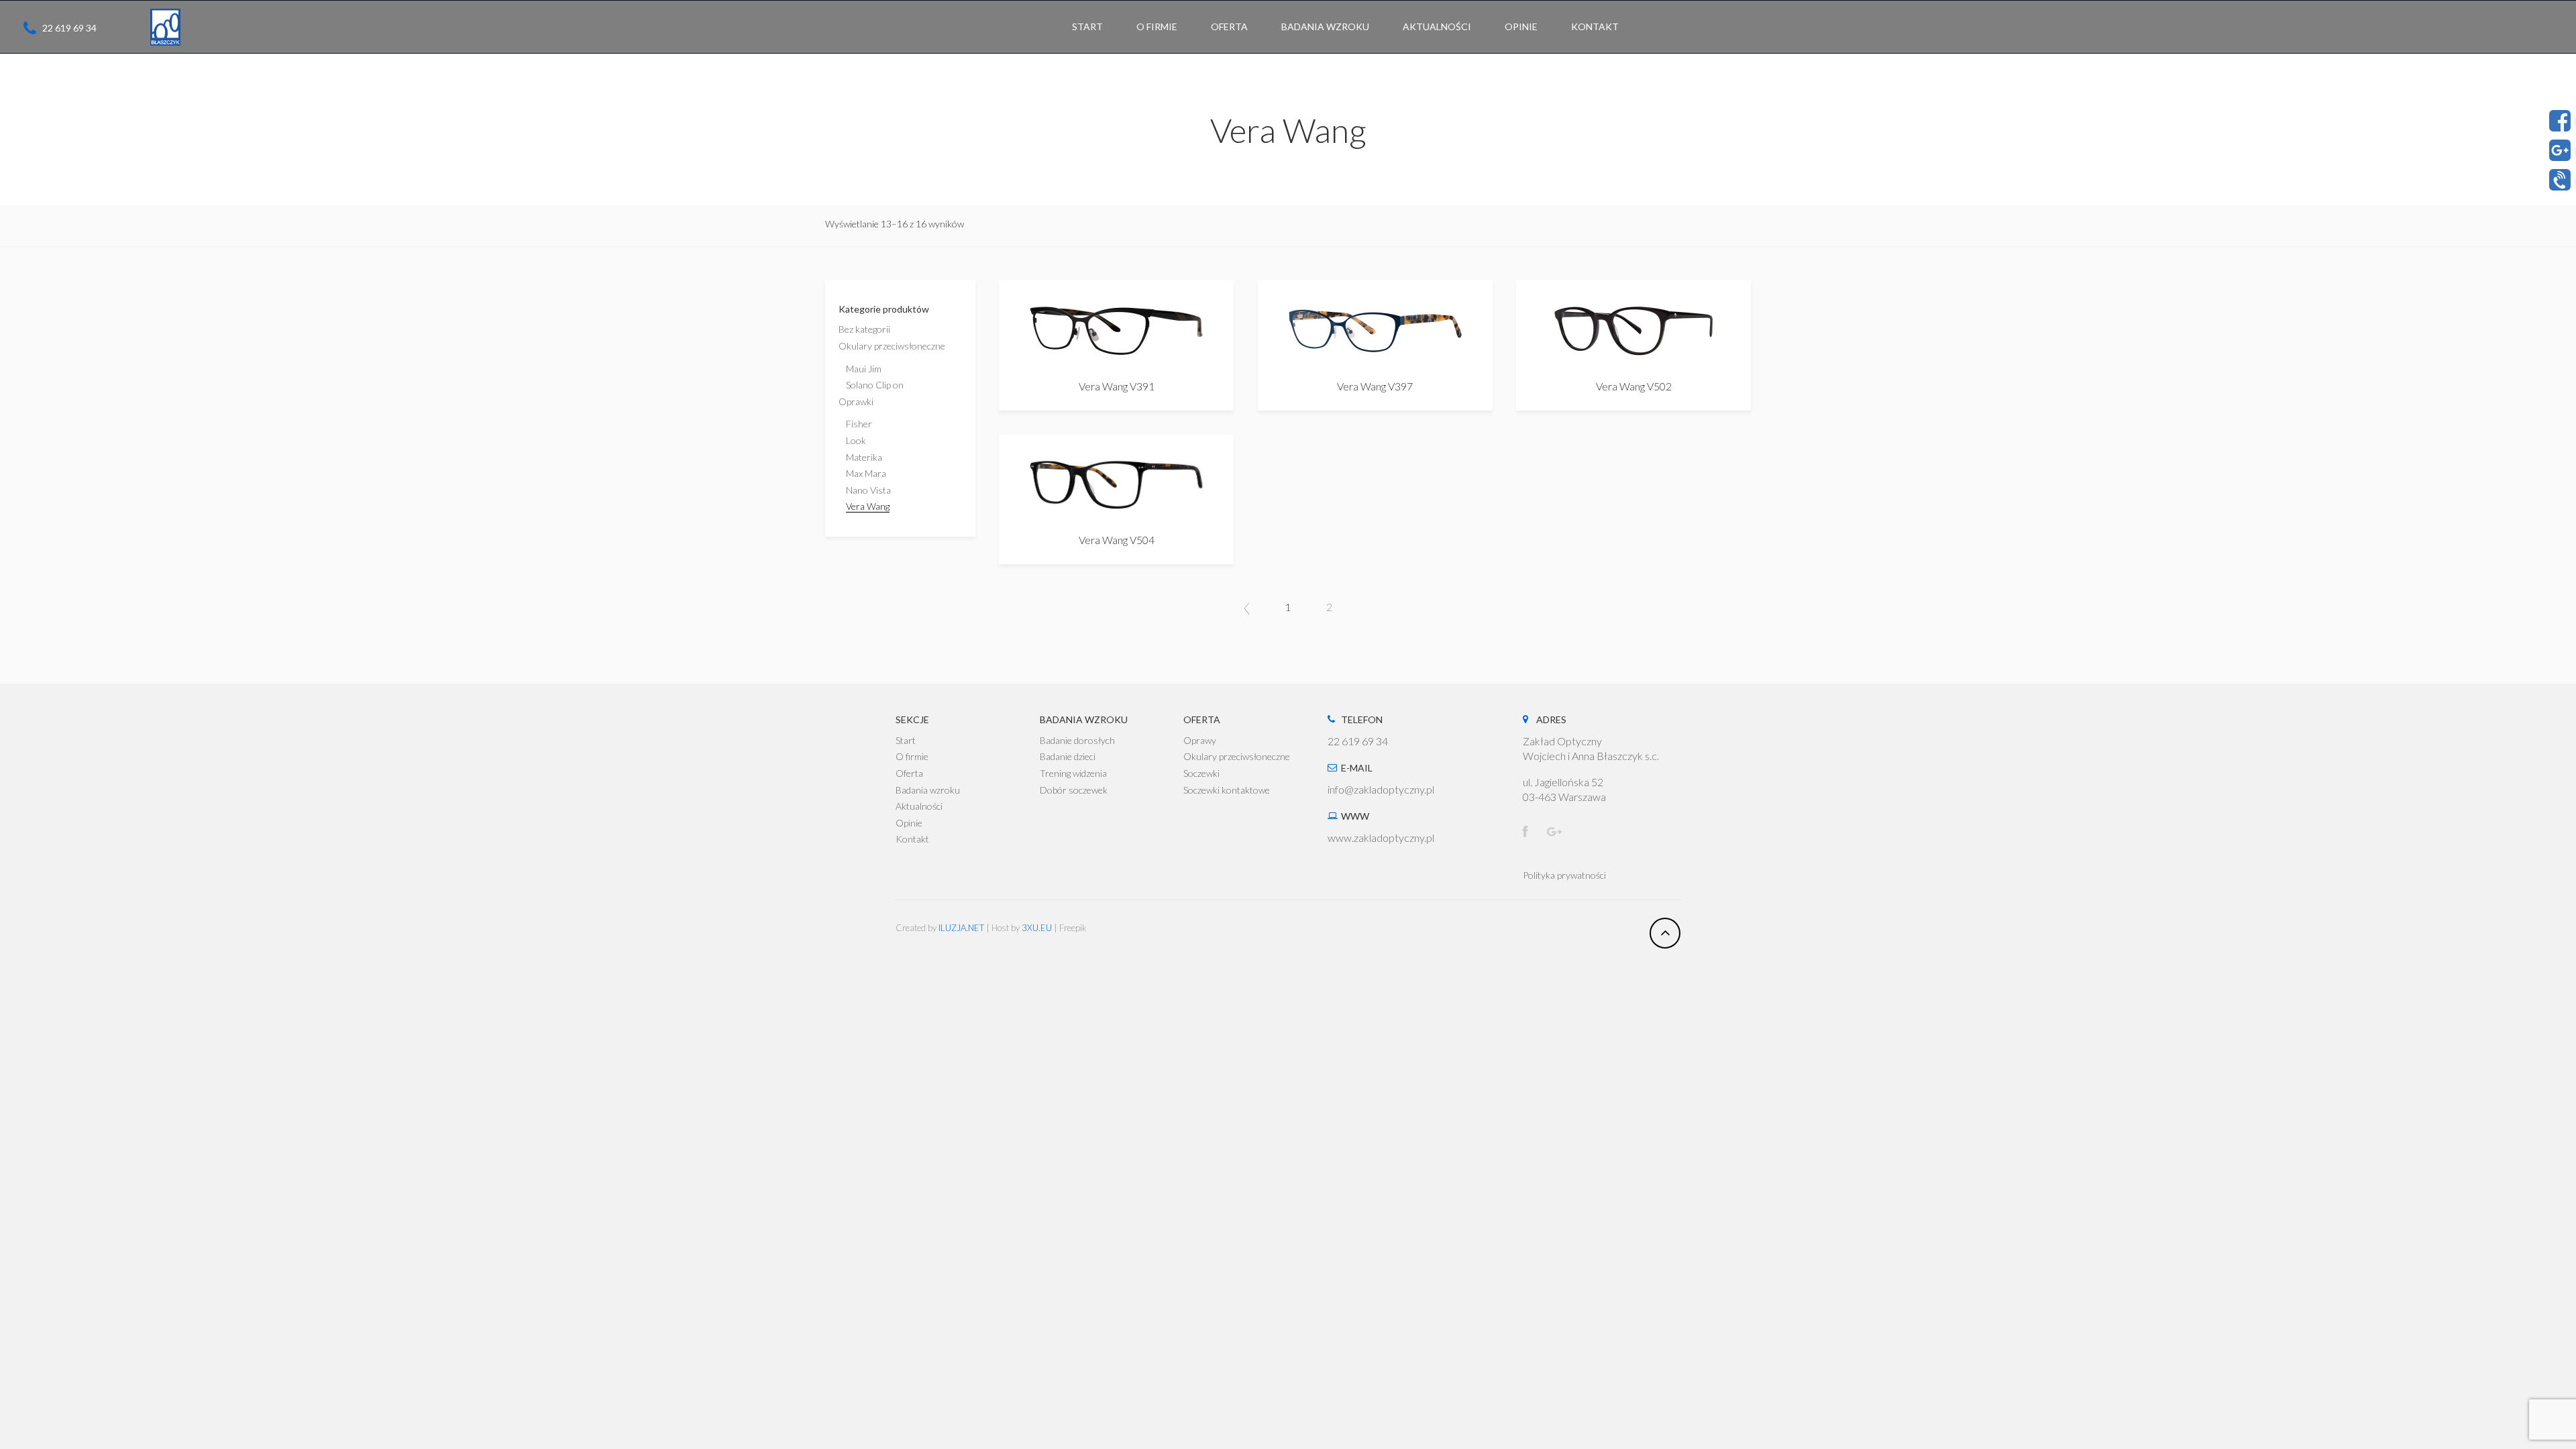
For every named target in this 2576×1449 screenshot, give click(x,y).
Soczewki (1201, 773)
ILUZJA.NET (961, 928)
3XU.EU (1037, 928)
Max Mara (866, 473)
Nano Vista (868, 490)
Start (906, 740)
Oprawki (856, 401)
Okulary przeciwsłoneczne (892, 346)
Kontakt (912, 839)
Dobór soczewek (1074, 790)
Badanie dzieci (1068, 756)
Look (856, 440)
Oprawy (1200, 740)
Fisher (859, 424)
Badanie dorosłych (1077, 740)
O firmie (912, 756)
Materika (864, 457)
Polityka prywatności (1564, 875)
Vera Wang (868, 506)
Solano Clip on (875, 385)
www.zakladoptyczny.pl (1381, 838)
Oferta (909, 773)
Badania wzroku (928, 790)
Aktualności (919, 806)
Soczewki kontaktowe (1227, 790)
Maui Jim (864, 369)
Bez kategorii (864, 329)
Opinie (909, 823)
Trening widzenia (1073, 773)
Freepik (1073, 928)
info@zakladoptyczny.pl (1381, 789)
